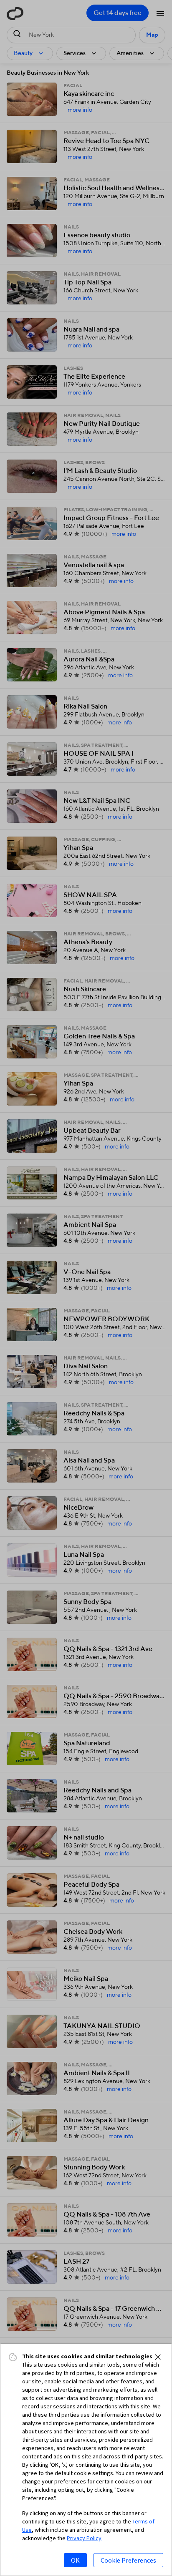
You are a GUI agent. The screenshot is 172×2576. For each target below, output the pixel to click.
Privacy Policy (84, 2538)
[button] (158, 2357)
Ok (75, 2560)
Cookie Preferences (128, 2560)
